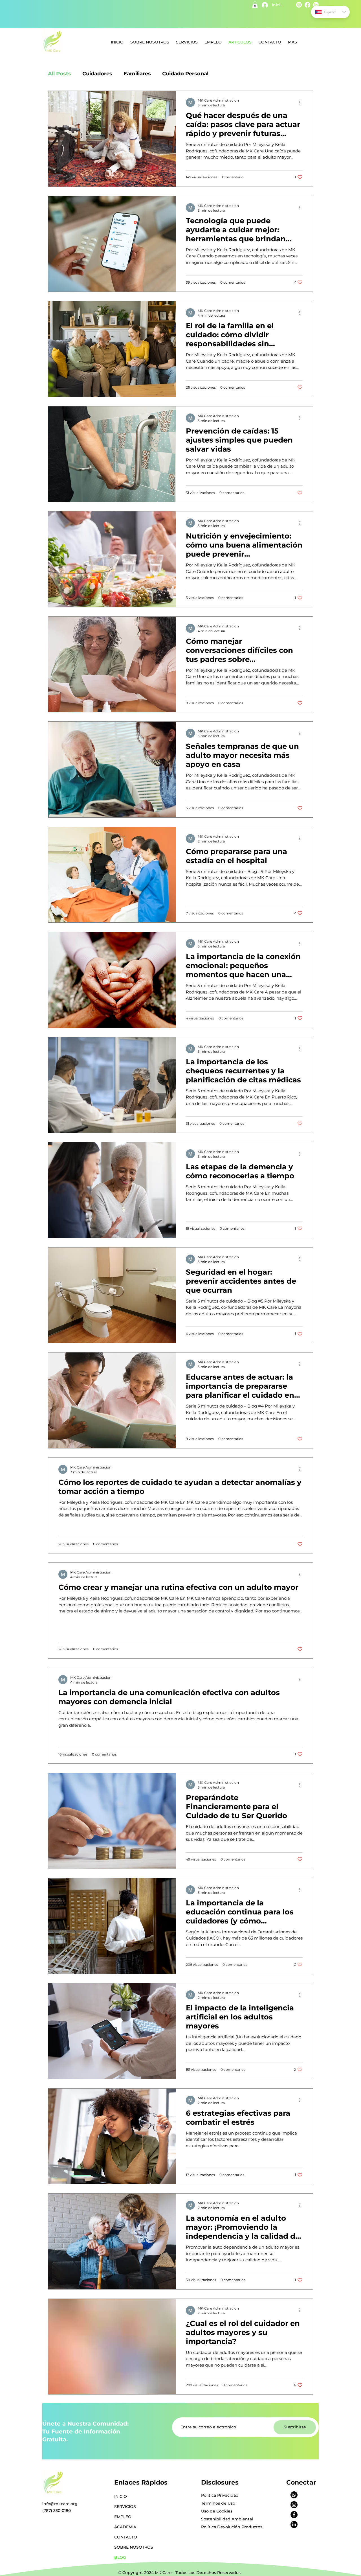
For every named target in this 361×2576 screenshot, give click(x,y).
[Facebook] (294, 2515)
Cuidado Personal (185, 74)
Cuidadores (97, 74)
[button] (255, 5)
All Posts (60, 74)
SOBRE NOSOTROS (134, 2547)
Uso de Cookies (217, 2511)
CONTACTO (126, 2537)
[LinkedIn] (294, 2524)
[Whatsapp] (294, 2495)
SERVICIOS (125, 2507)
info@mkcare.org (60, 2504)
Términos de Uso (218, 2503)
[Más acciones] (302, 102)
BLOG (120, 2557)
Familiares (137, 74)
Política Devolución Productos (232, 2527)
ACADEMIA (125, 2527)
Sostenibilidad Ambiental (227, 2519)
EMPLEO (123, 2517)
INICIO (121, 2496)
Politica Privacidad (220, 2495)
